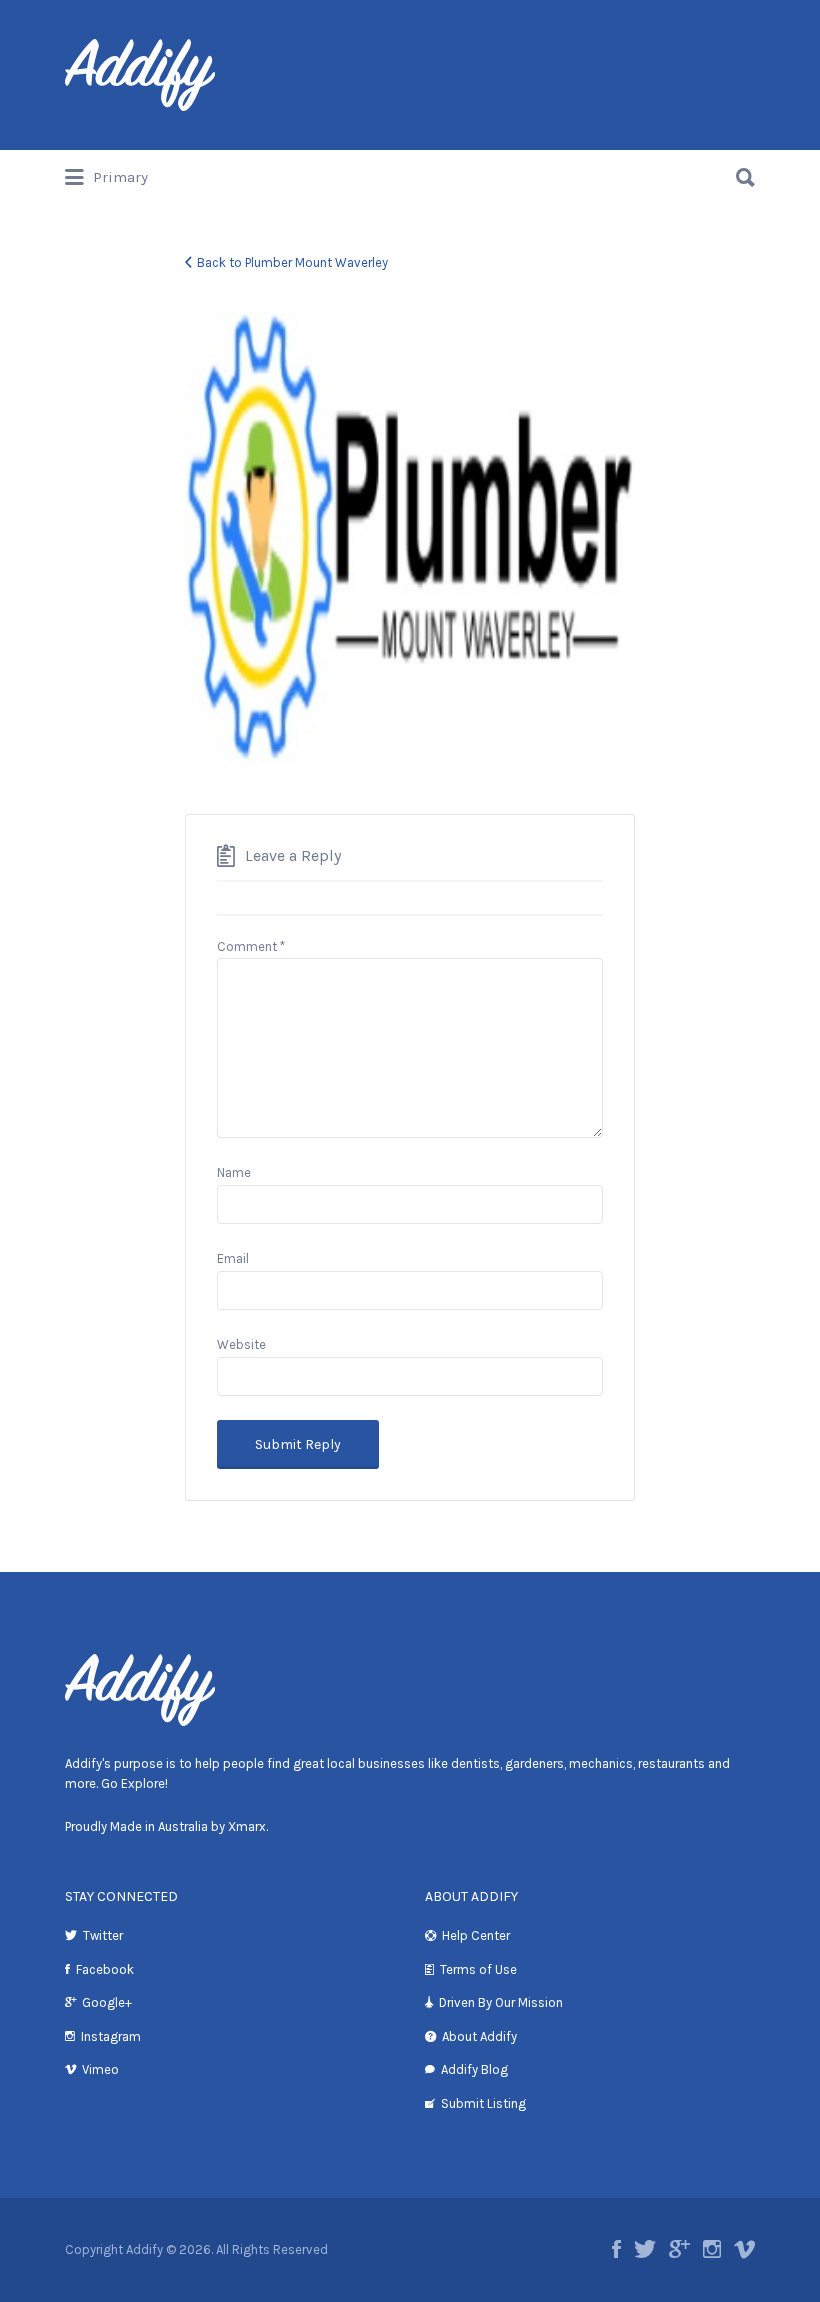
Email (233, 1258)
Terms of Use (478, 1969)
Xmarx (247, 1826)
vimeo (744, 2249)
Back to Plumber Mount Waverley (292, 262)
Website (241, 1344)
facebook (616, 2249)
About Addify (479, 2036)
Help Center (476, 1935)
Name (234, 1172)
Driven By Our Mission (501, 2002)
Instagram (111, 2036)
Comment (251, 946)
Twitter (103, 1935)
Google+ (107, 2002)
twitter (645, 2249)
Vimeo (100, 2069)
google (679, 2249)
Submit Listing (483, 2103)
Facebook (105, 1969)
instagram (712, 2249)
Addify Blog (474, 2069)
